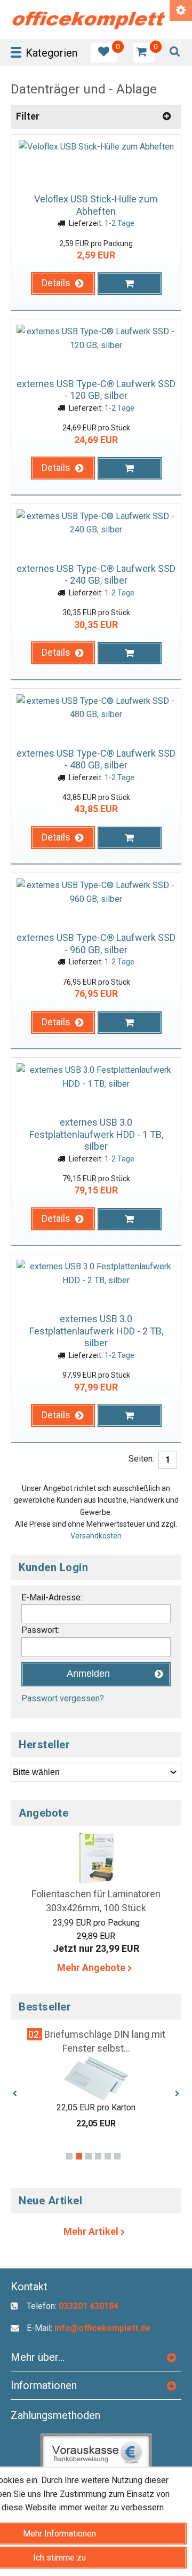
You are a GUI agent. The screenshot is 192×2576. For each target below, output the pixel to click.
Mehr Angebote (92, 1968)
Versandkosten (96, 1536)
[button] (63, 283)
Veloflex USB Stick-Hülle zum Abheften (96, 205)
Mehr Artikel (92, 2231)
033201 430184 (89, 2306)
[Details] (63, 297)
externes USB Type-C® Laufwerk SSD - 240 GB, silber (96, 575)
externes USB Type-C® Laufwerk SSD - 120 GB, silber (96, 390)
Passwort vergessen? (63, 1698)
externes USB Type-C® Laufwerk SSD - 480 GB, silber (96, 759)
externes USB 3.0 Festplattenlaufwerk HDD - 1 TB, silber (96, 1134)
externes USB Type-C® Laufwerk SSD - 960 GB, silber (96, 944)
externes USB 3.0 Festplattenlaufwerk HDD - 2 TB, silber (96, 1331)
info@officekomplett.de (102, 2328)
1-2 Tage (119, 223)
